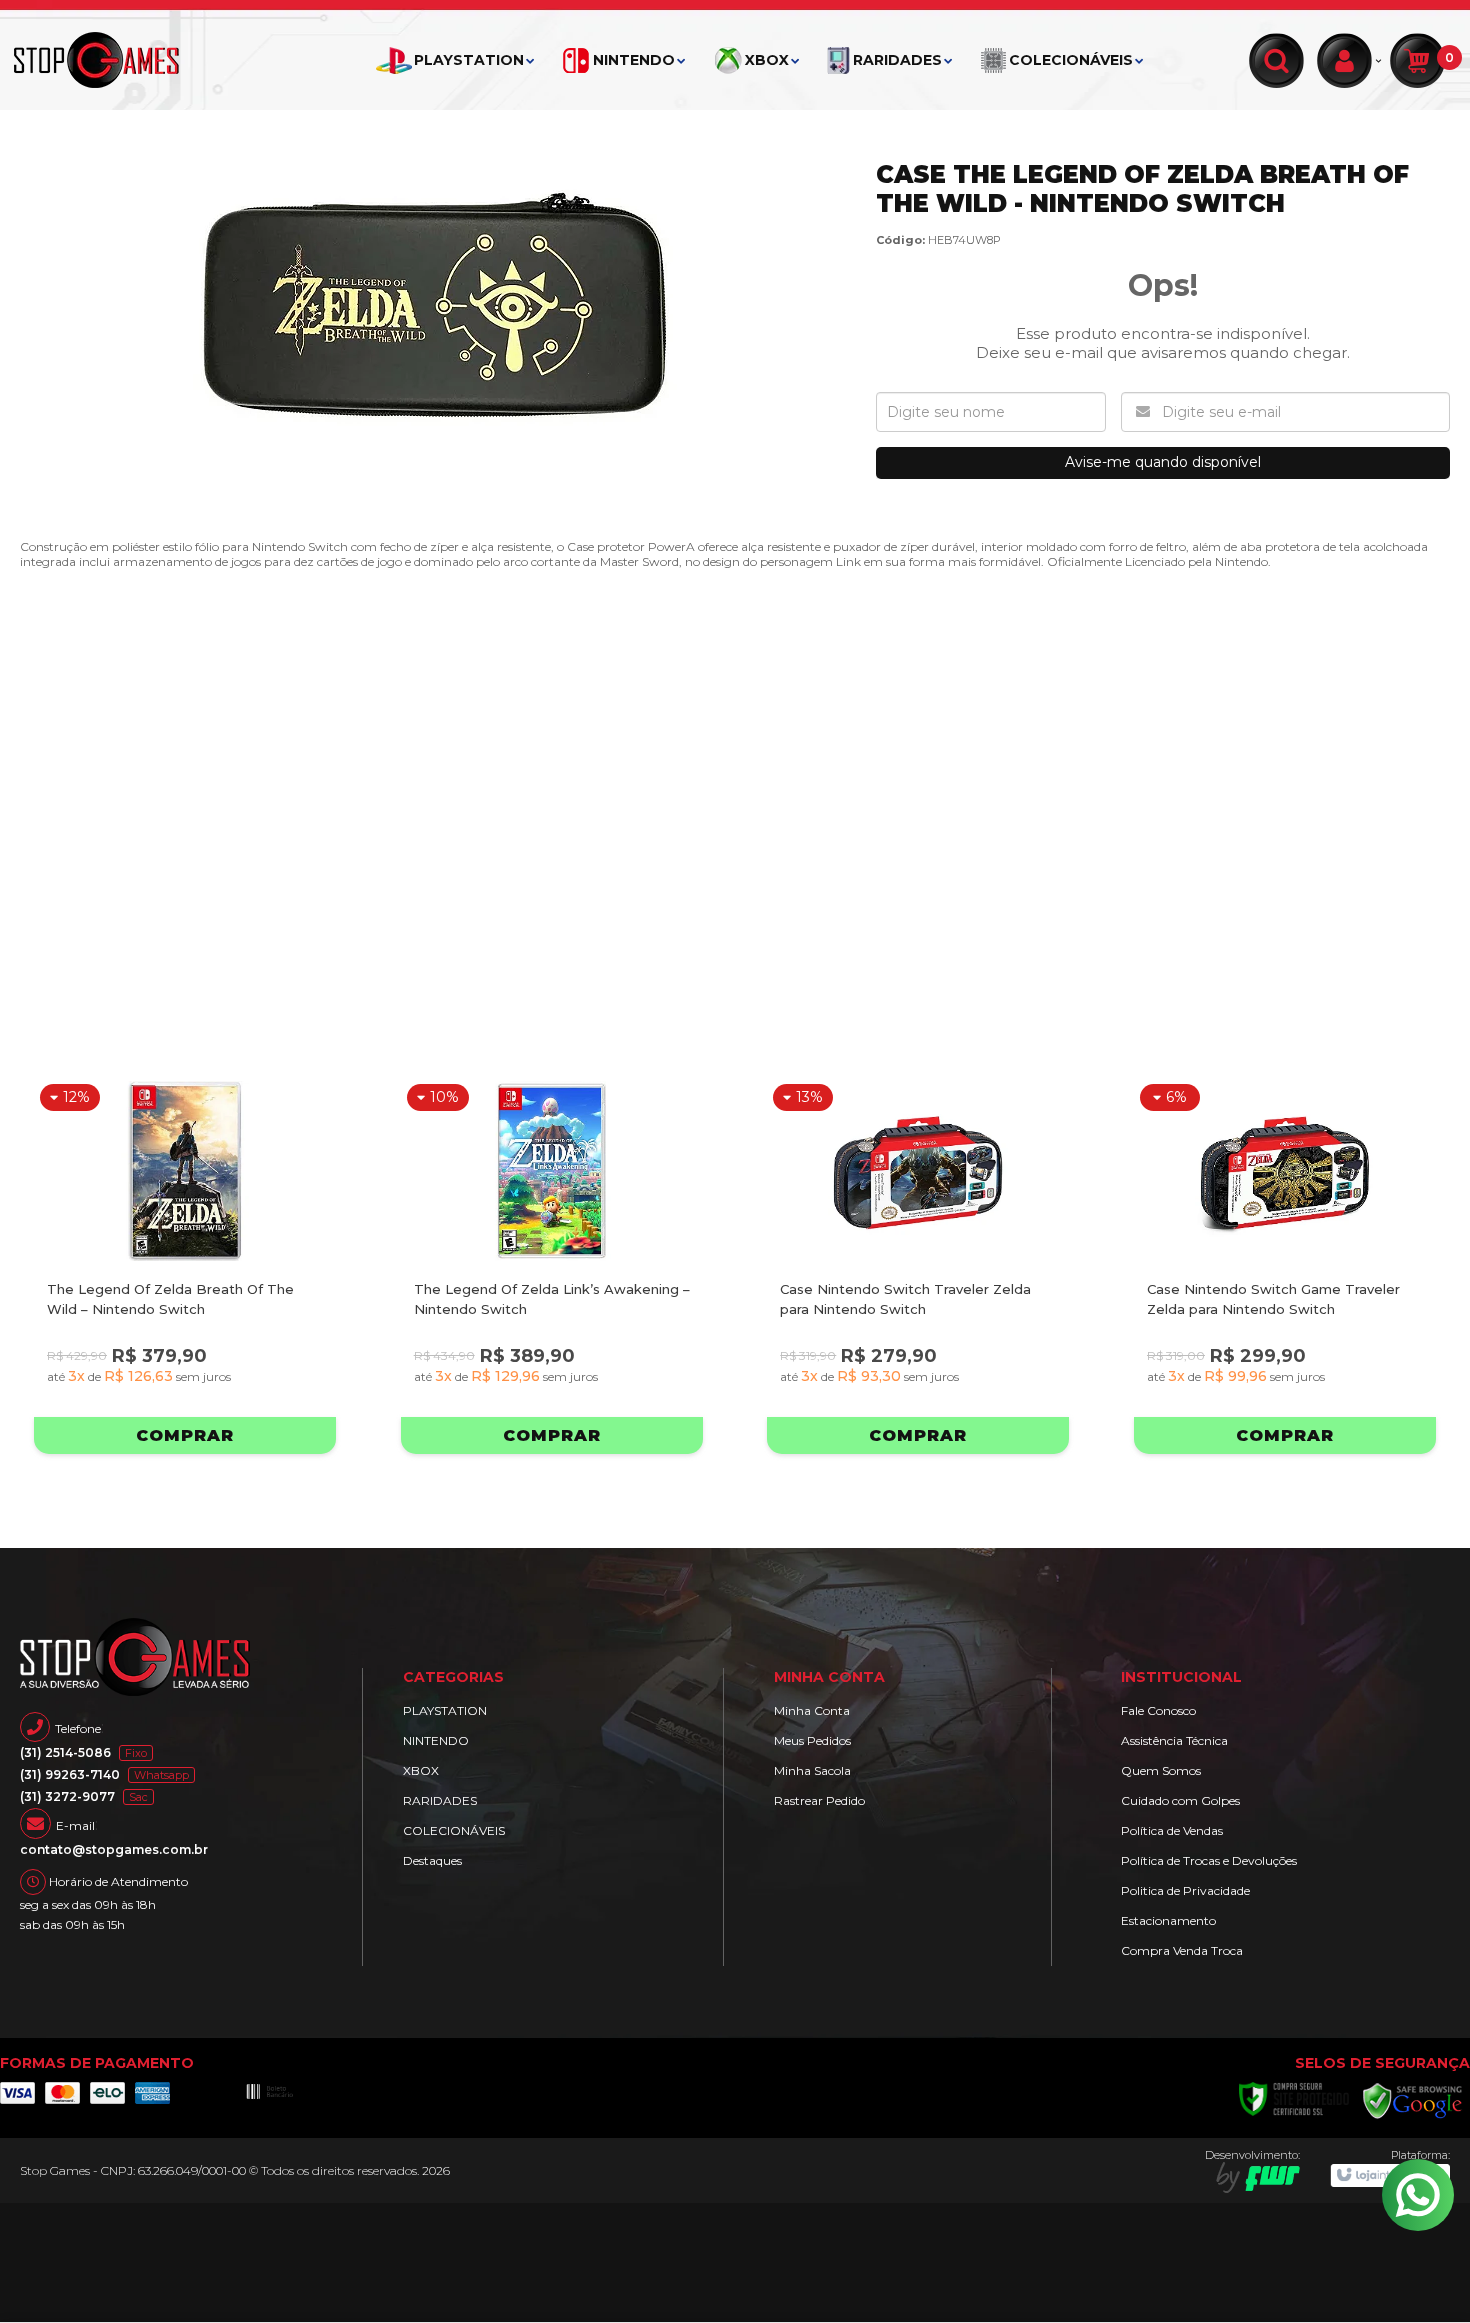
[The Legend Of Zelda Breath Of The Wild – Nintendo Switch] (185, 1266)
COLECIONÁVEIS (454, 1830)
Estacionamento (1168, 1920)
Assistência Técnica (1174, 1740)
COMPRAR (185, 1435)
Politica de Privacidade (1185, 1890)
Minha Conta (812, 1710)
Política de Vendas (1172, 1830)
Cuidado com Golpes (1180, 1800)
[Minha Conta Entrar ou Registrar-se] (1349, 60)
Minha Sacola (812, 1770)
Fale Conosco (1158, 1710)
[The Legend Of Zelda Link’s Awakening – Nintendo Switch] (552, 1266)
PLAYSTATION (445, 1710)
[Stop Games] (115, 60)
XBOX (421, 1770)
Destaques (432, 1860)
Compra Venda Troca (1182, 1950)
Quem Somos (1161, 1770)
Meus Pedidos (812, 1740)
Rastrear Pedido (819, 1800)
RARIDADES (440, 1800)
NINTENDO (436, 1740)
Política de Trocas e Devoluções (1209, 1860)
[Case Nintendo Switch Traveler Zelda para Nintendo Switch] (918, 1266)
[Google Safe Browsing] (1413, 2100)
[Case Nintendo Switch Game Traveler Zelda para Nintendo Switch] (1285, 1266)
